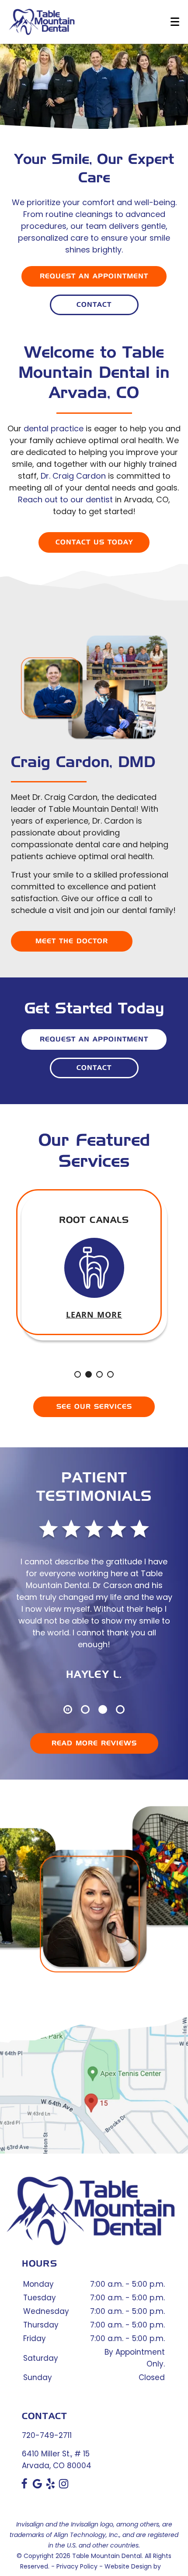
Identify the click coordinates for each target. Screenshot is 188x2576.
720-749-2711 (47, 2435)
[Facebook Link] (24, 2487)
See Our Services (94, 1407)
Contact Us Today (94, 542)
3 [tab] (99, 1375)
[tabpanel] (94, 1267)
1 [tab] (78, 1375)
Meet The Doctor (72, 941)
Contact (94, 305)
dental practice (54, 428)
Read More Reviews (94, 1743)
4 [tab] (111, 1375)
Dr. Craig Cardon (73, 476)
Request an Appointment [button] (94, 276)
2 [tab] (89, 1375)
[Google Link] (37, 2487)
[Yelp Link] (50, 2487)
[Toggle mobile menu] (175, 22)
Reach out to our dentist (65, 499)
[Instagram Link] (64, 2487)
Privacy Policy (77, 2566)
